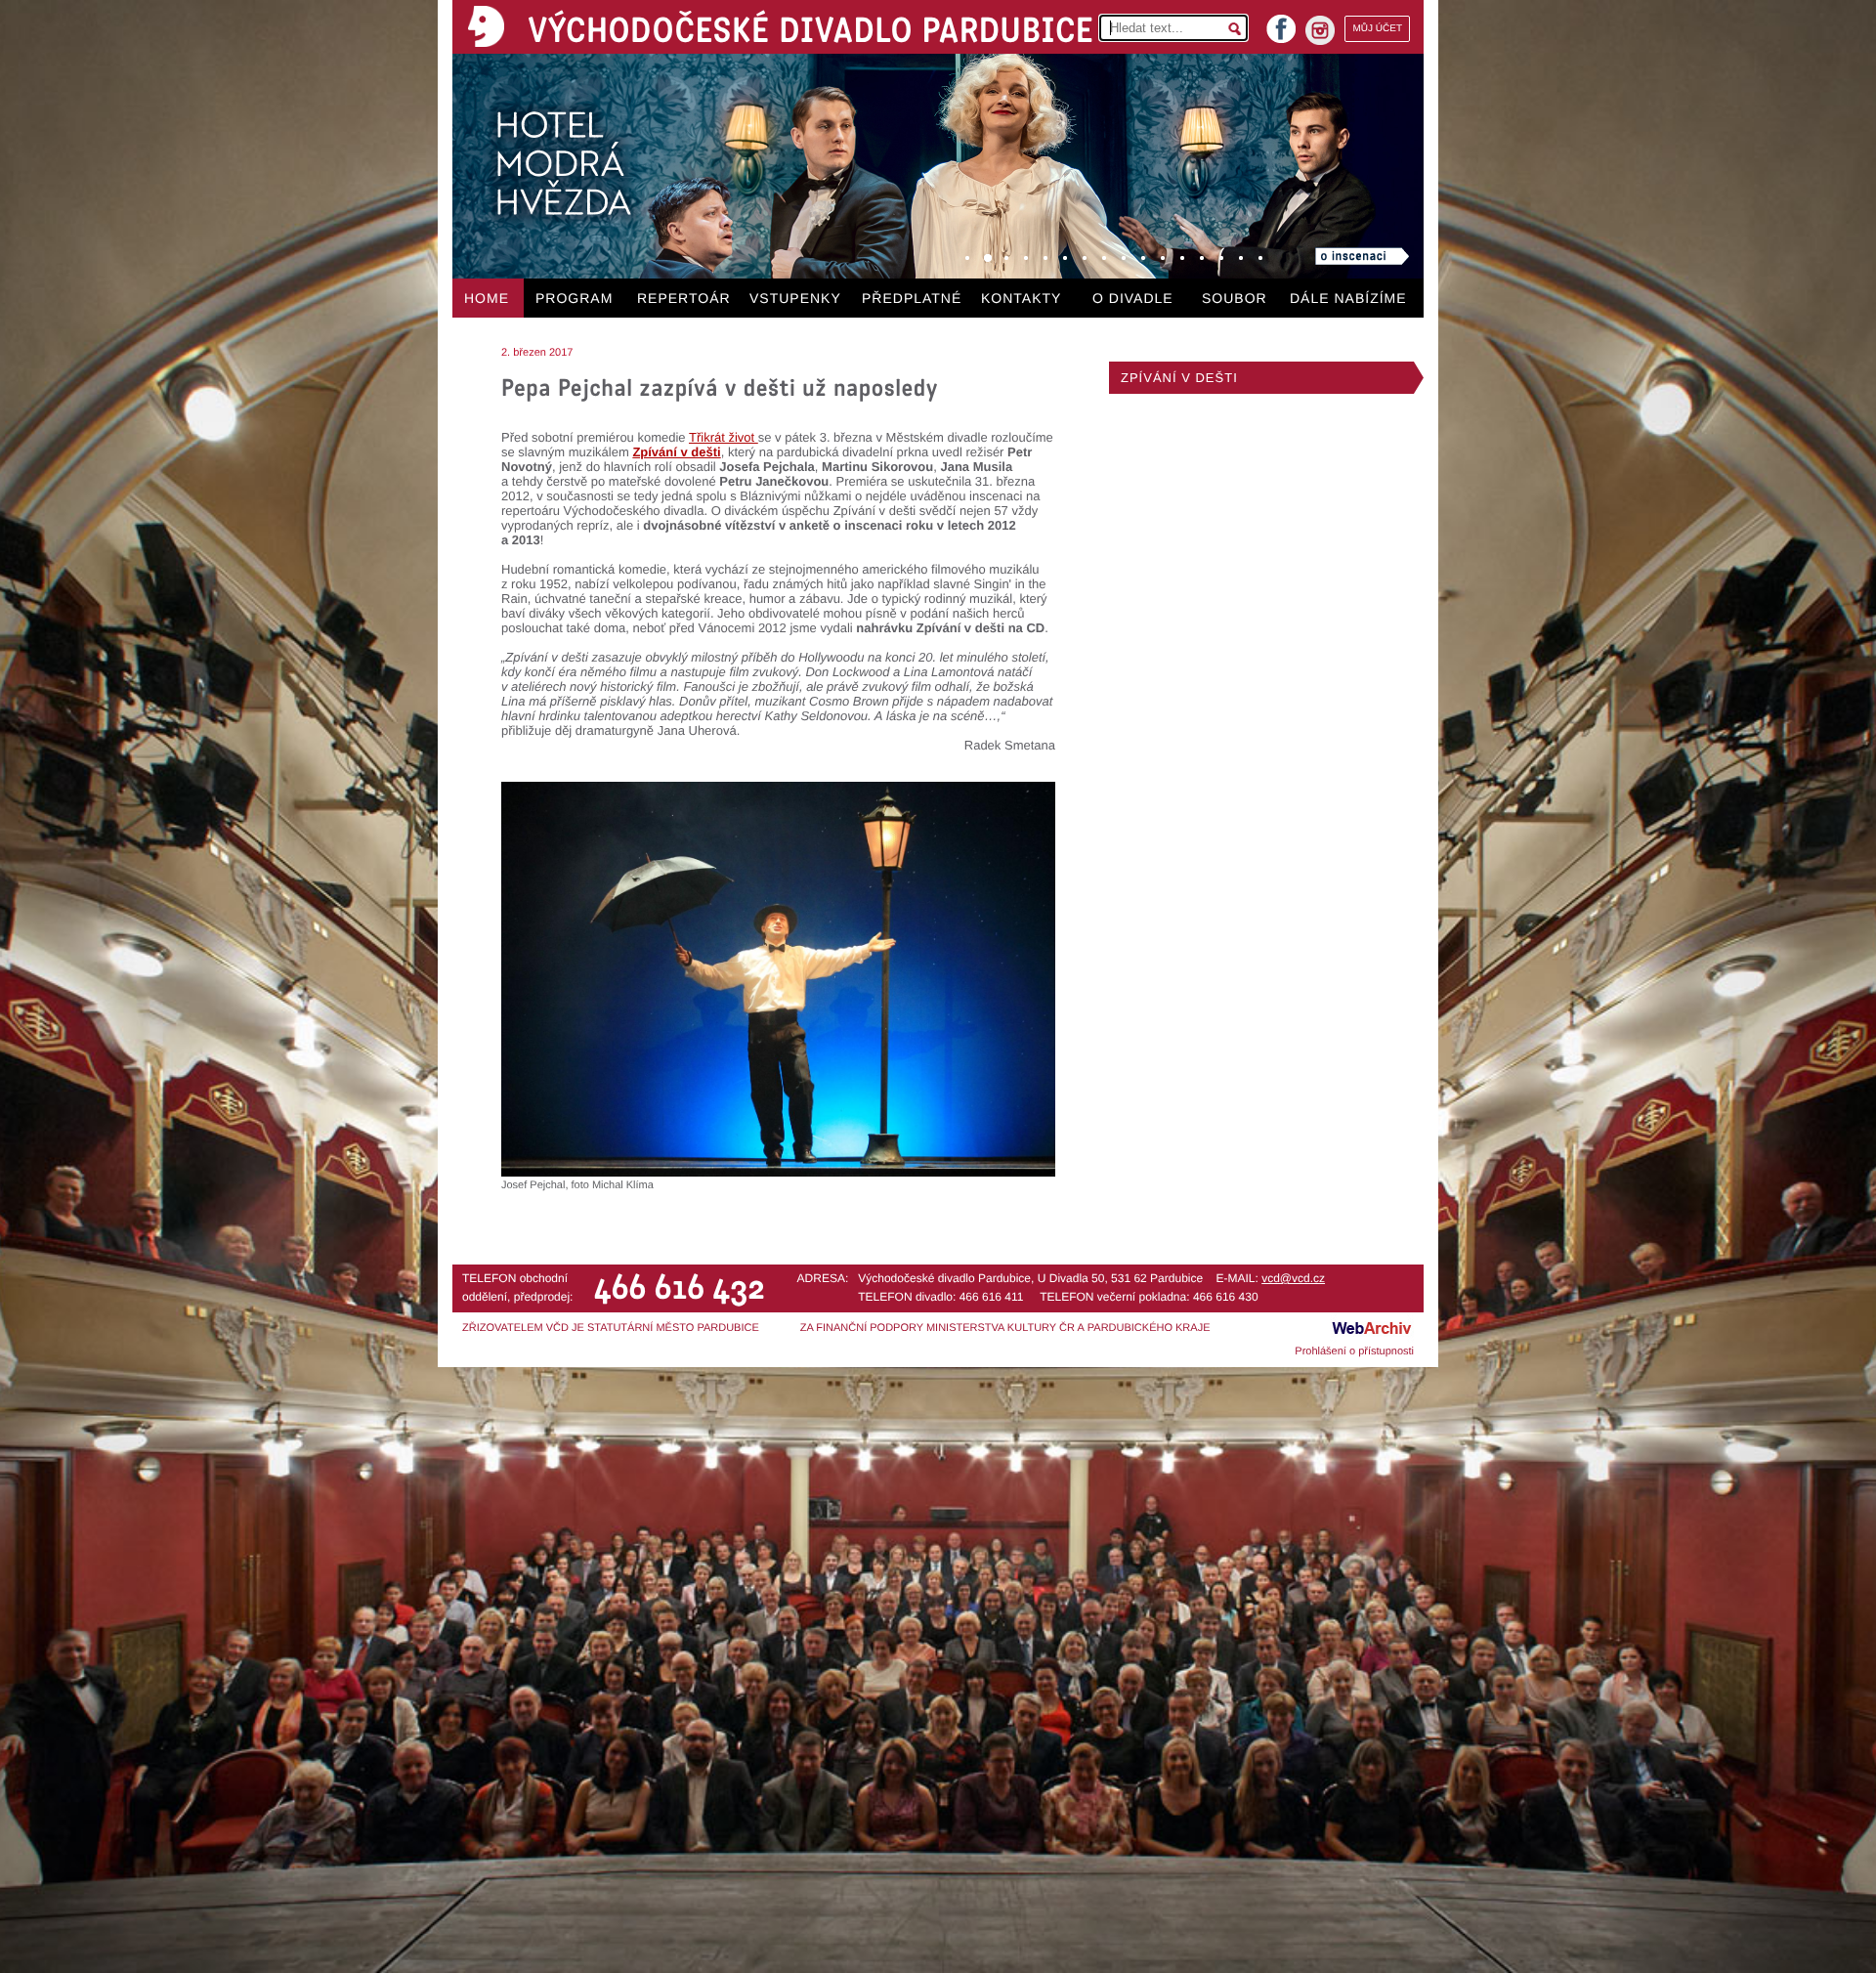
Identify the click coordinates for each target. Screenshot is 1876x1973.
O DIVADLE (1133, 298)
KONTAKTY (1021, 298)
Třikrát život (724, 437)
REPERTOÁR (684, 298)
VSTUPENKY (795, 298)
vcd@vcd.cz (1293, 1278)
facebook (1281, 23)
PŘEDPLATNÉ (912, 298)
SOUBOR (1235, 298)
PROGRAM (574, 298)
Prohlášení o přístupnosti (1354, 1351)
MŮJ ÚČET (1377, 29)
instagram (1320, 30)
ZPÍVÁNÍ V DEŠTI (1179, 378)
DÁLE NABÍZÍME (1348, 298)
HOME (487, 298)
